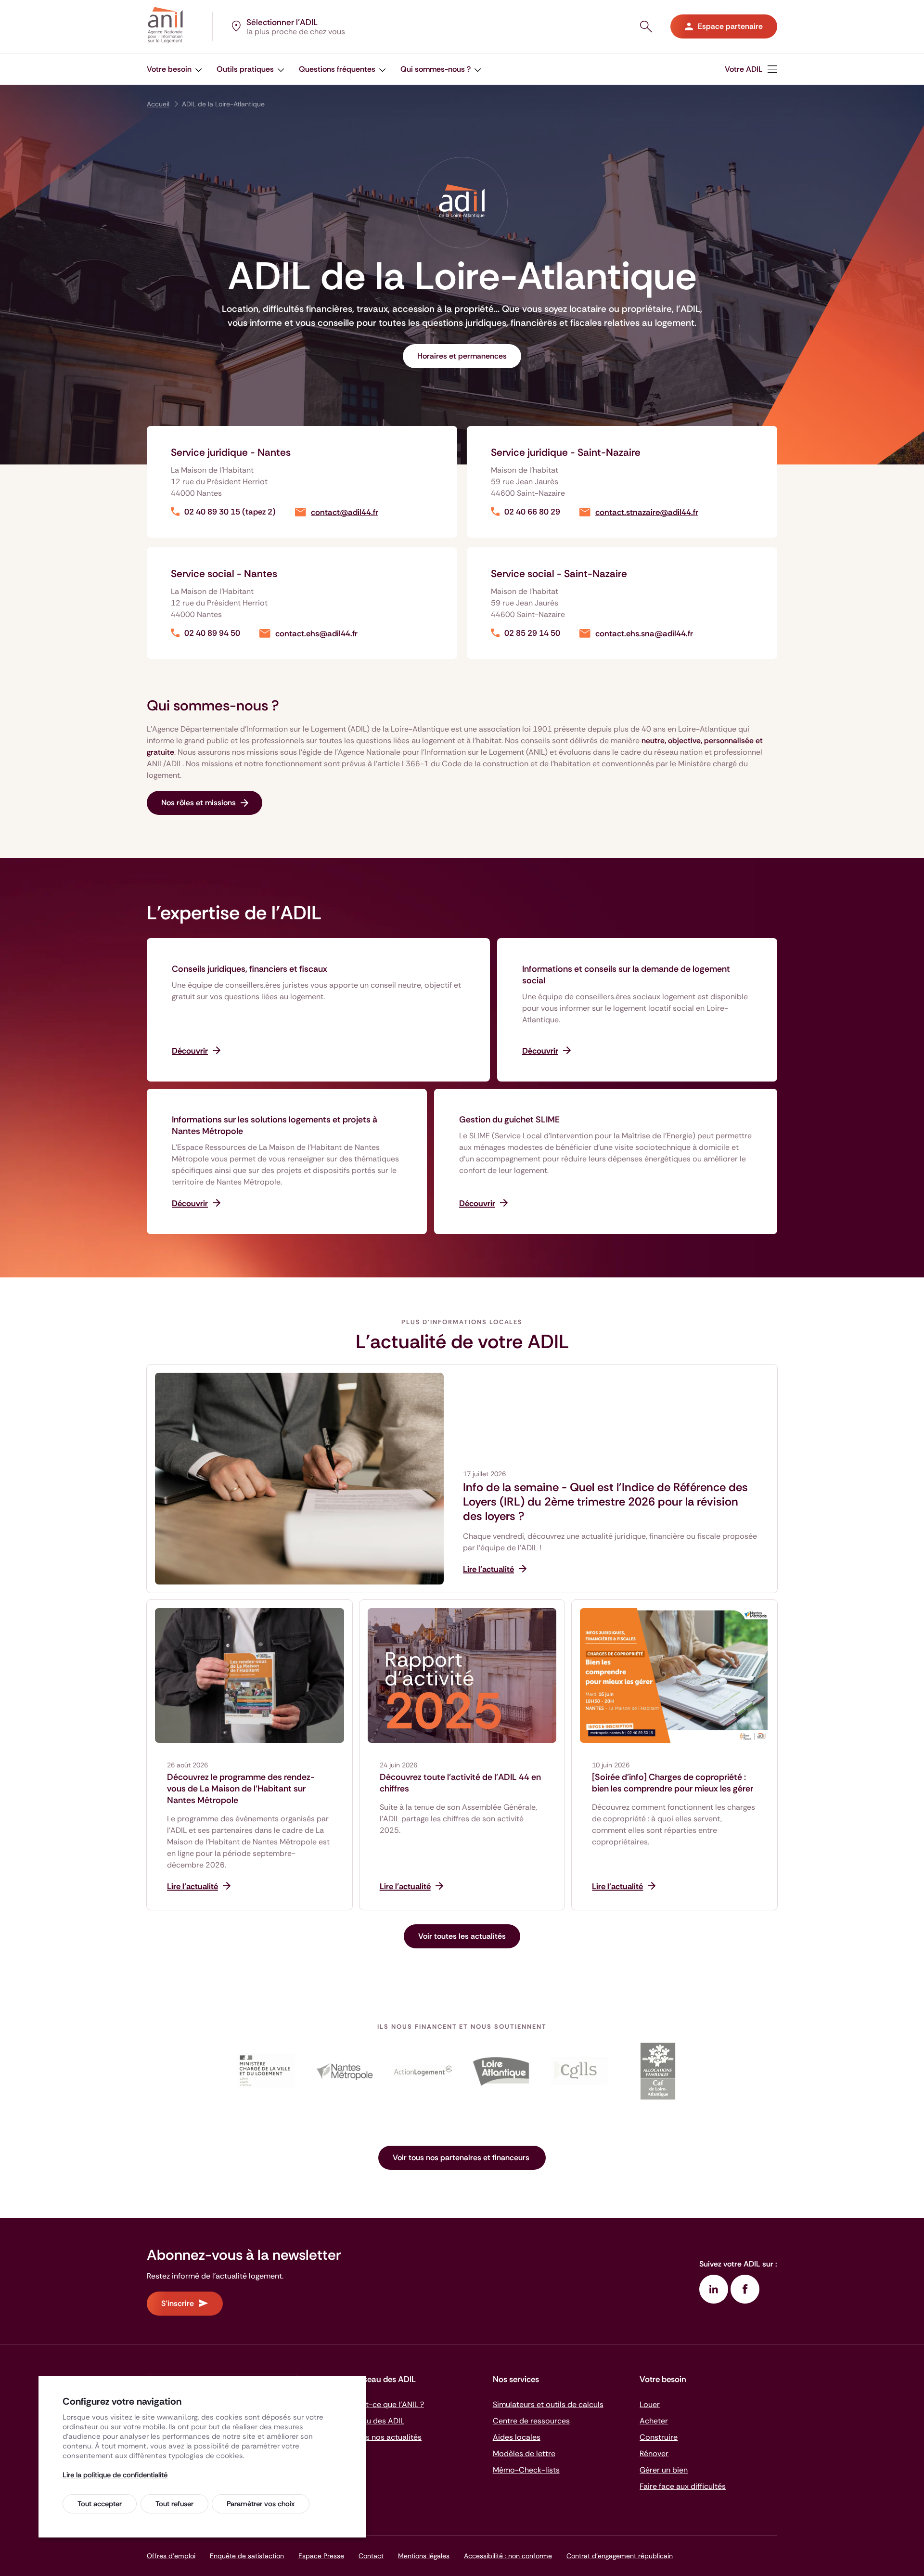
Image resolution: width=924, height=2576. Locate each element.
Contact (371, 2556)
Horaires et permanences (462, 356)
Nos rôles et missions (199, 803)
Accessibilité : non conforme (508, 2556)
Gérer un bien (664, 2470)
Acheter (654, 2421)
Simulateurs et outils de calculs (548, 2404)
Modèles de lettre (524, 2454)
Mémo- (526, 2470)
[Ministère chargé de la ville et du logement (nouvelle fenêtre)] (266, 2071)
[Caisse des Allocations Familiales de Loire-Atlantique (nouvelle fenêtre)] (658, 2071)
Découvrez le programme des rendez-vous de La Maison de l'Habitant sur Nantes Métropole (241, 1789)
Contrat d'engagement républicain (620, 2556)
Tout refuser (174, 2504)
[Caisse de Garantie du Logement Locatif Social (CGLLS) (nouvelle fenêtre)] (580, 2071)
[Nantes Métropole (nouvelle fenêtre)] (344, 2071)
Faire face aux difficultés (683, 2486)
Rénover (654, 2454)
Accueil (158, 104)
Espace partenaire (730, 26)
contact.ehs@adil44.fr (316, 634)
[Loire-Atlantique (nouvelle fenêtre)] (501, 2071)
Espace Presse (321, 2556)
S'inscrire (178, 2303)
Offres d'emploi (171, 2556)
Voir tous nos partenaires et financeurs (462, 2157)
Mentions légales (424, 2556)
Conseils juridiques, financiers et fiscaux (250, 969)
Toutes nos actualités (384, 2437)
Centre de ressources (531, 2421)
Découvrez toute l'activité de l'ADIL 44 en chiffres (460, 1783)
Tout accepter (100, 2504)
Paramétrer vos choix (261, 2504)
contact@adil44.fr (345, 512)
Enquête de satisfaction (247, 2556)
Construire (659, 2437)
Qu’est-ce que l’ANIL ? (385, 2404)
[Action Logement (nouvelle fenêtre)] (423, 2071)
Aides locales (517, 2437)
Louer (650, 2404)
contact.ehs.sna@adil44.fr (644, 634)
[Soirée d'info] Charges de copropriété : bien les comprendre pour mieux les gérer (673, 1783)
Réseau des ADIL (375, 2421)
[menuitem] (751, 69)
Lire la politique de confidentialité (115, 2475)
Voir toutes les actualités (462, 1936)
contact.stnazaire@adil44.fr (647, 512)
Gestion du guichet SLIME (509, 1120)
